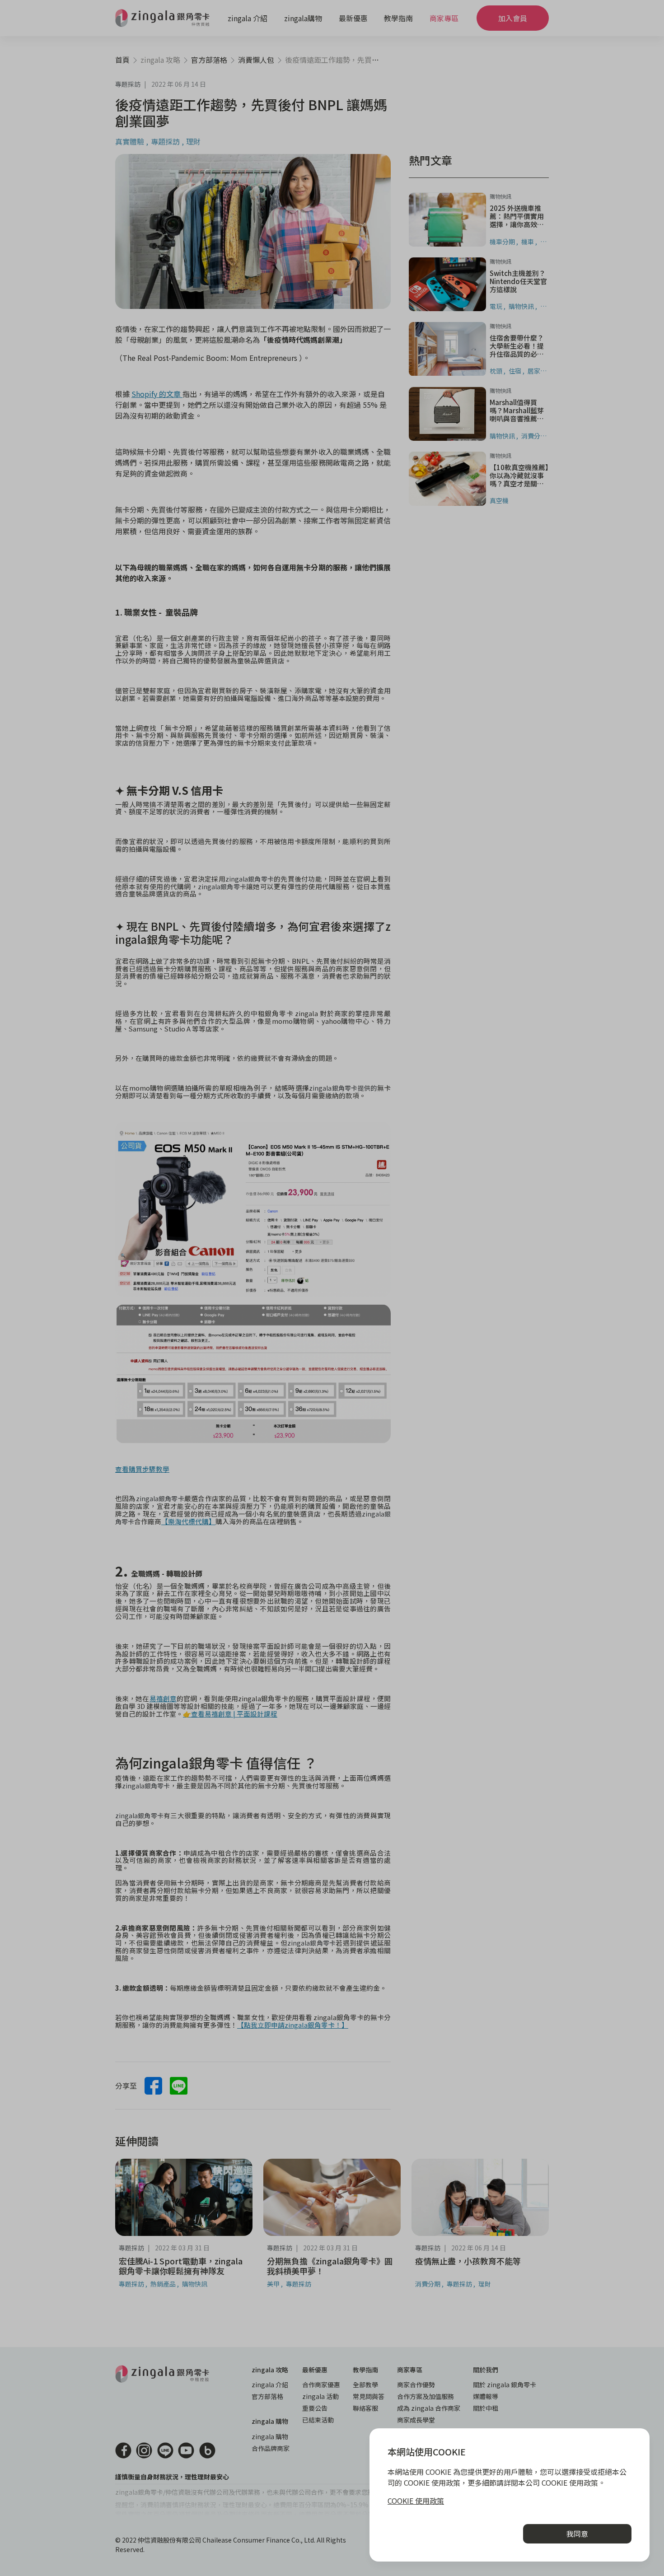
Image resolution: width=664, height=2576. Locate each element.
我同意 (577, 2534)
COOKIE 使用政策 (416, 2501)
